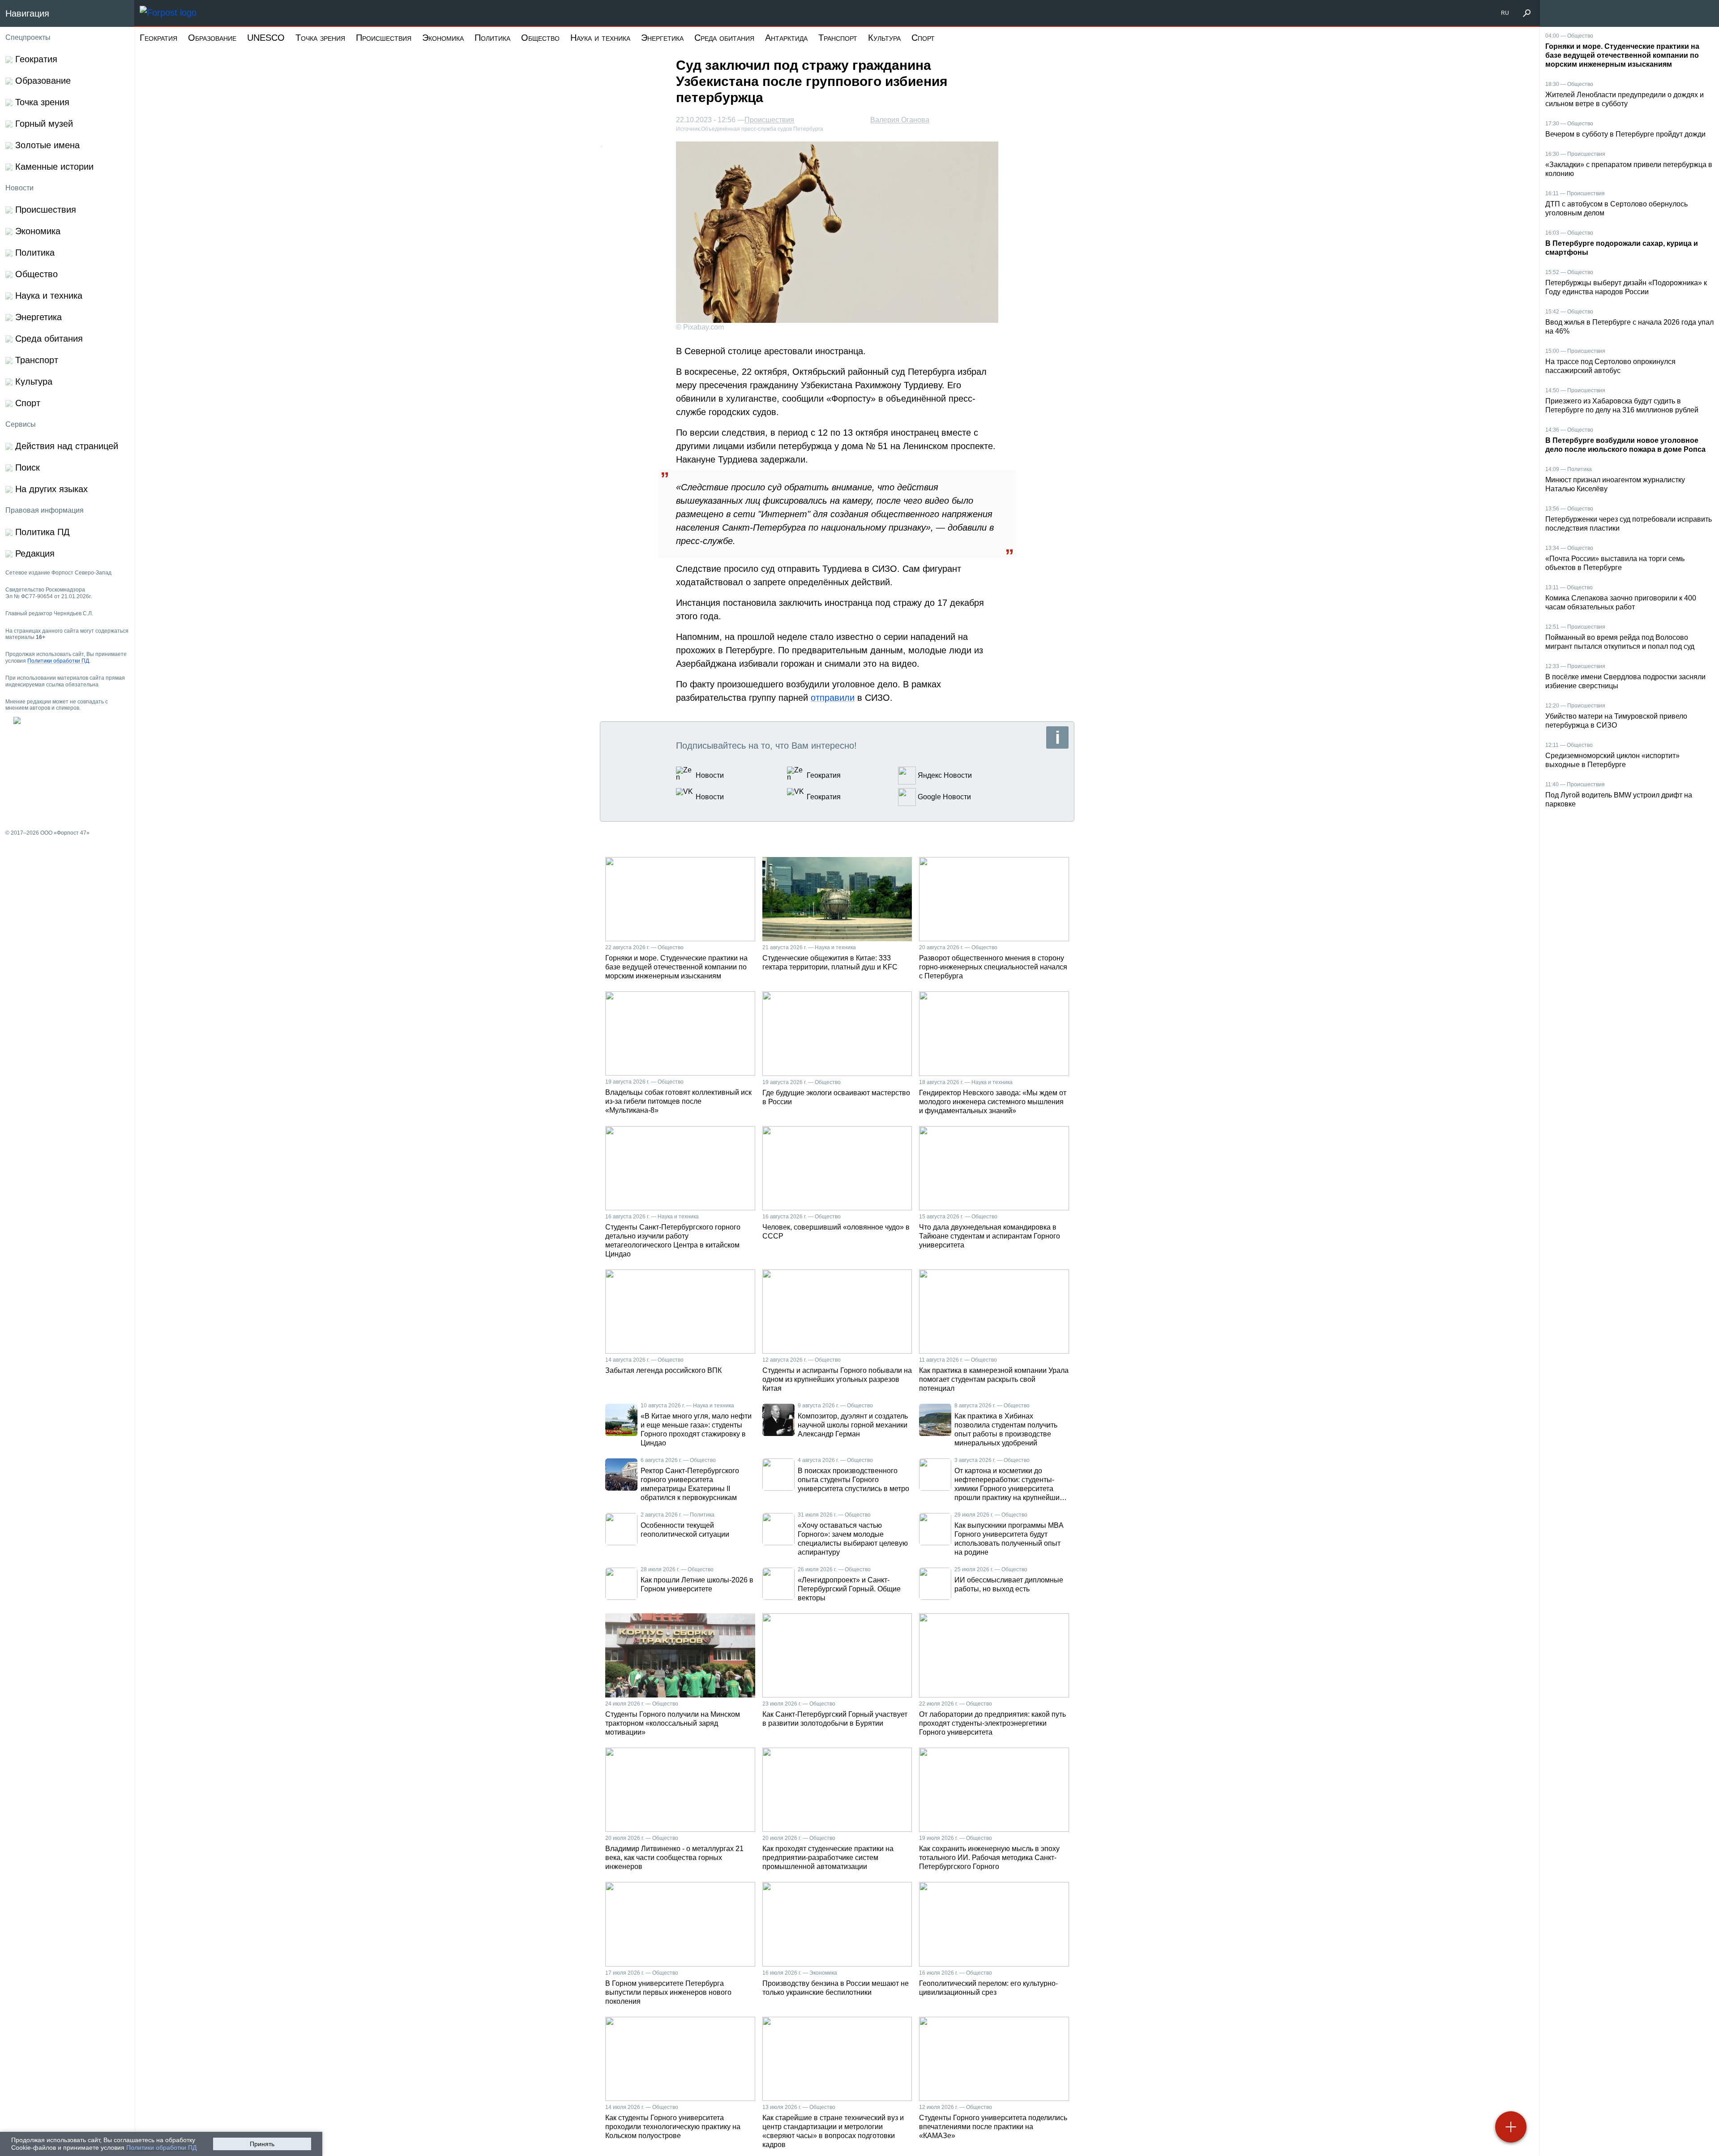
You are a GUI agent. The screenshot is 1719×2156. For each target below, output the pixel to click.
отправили (833, 698)
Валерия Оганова (900, 120)
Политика (492, 38)
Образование (212, 38)
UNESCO (266, 38)
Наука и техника (600, 38)
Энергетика (662, 38)
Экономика (443, 38)
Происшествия (384, 38)
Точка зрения (320, 38)
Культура (884, 38)
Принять (262, 2144)
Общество (540, 38)
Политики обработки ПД (161, 2147)
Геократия (158, 38)
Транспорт (838, 38)
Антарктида (786, 38)
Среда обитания (724, 38)
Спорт (923, 38)
